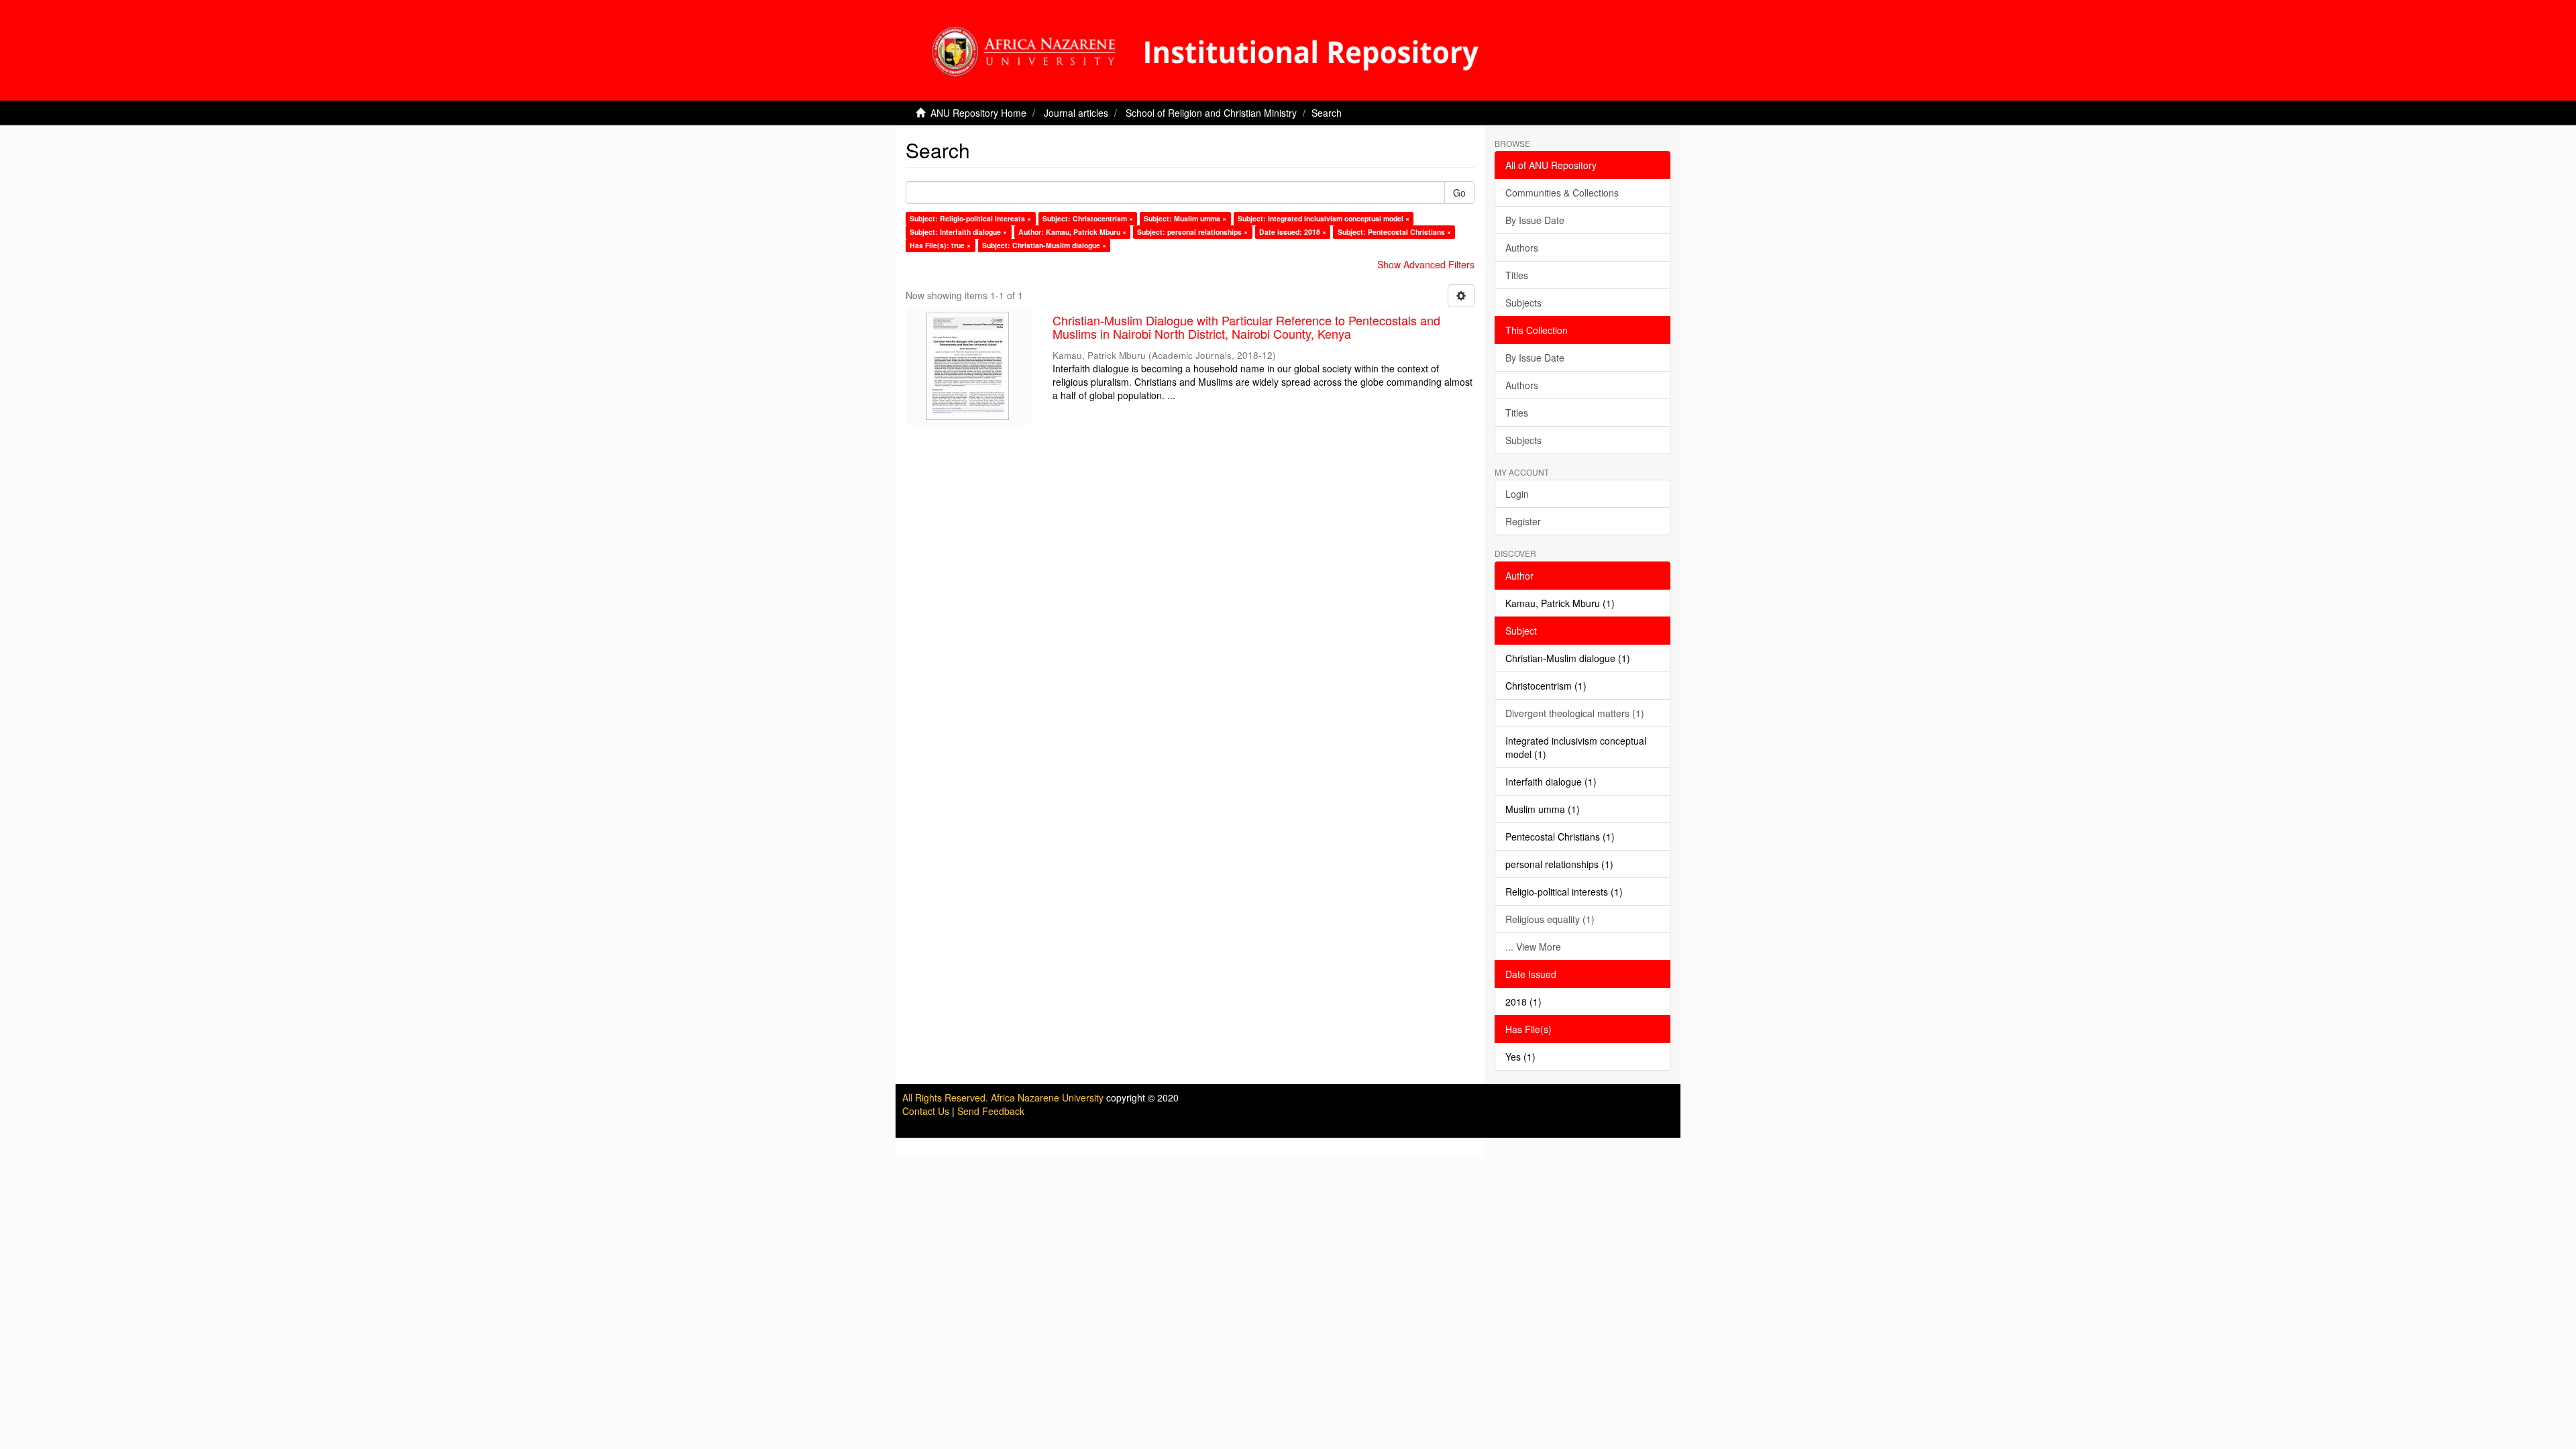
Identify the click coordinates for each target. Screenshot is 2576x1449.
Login (1517, 494)
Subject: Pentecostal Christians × (1394, 232)
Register (1523, 521)
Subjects (1523, 303)
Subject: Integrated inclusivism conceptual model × (1324, 218)
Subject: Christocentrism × (1088, 218)
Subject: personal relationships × (1192, 232)
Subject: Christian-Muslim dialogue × (1044, 245)
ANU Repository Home (978, 113)
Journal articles (1076, 113)
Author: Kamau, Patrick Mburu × (1072, 232)
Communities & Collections (1562, 193)
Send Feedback (991, 1111)
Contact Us (926, 1111)
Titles (1517, 275)
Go (1459, 193)
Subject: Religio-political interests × (970, 218)
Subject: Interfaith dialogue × (958, 232)
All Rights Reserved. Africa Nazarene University (1004, 1097)
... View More (1533, 947)
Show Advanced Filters (1426, 264)
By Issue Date (1535, 220)
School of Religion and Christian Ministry (1211, 113)
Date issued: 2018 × (1293, 232)
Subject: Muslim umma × (1185, 218)
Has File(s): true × (940, 245)
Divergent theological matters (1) (1575, 713)
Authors (1522, 248)
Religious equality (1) (1550, 919)
